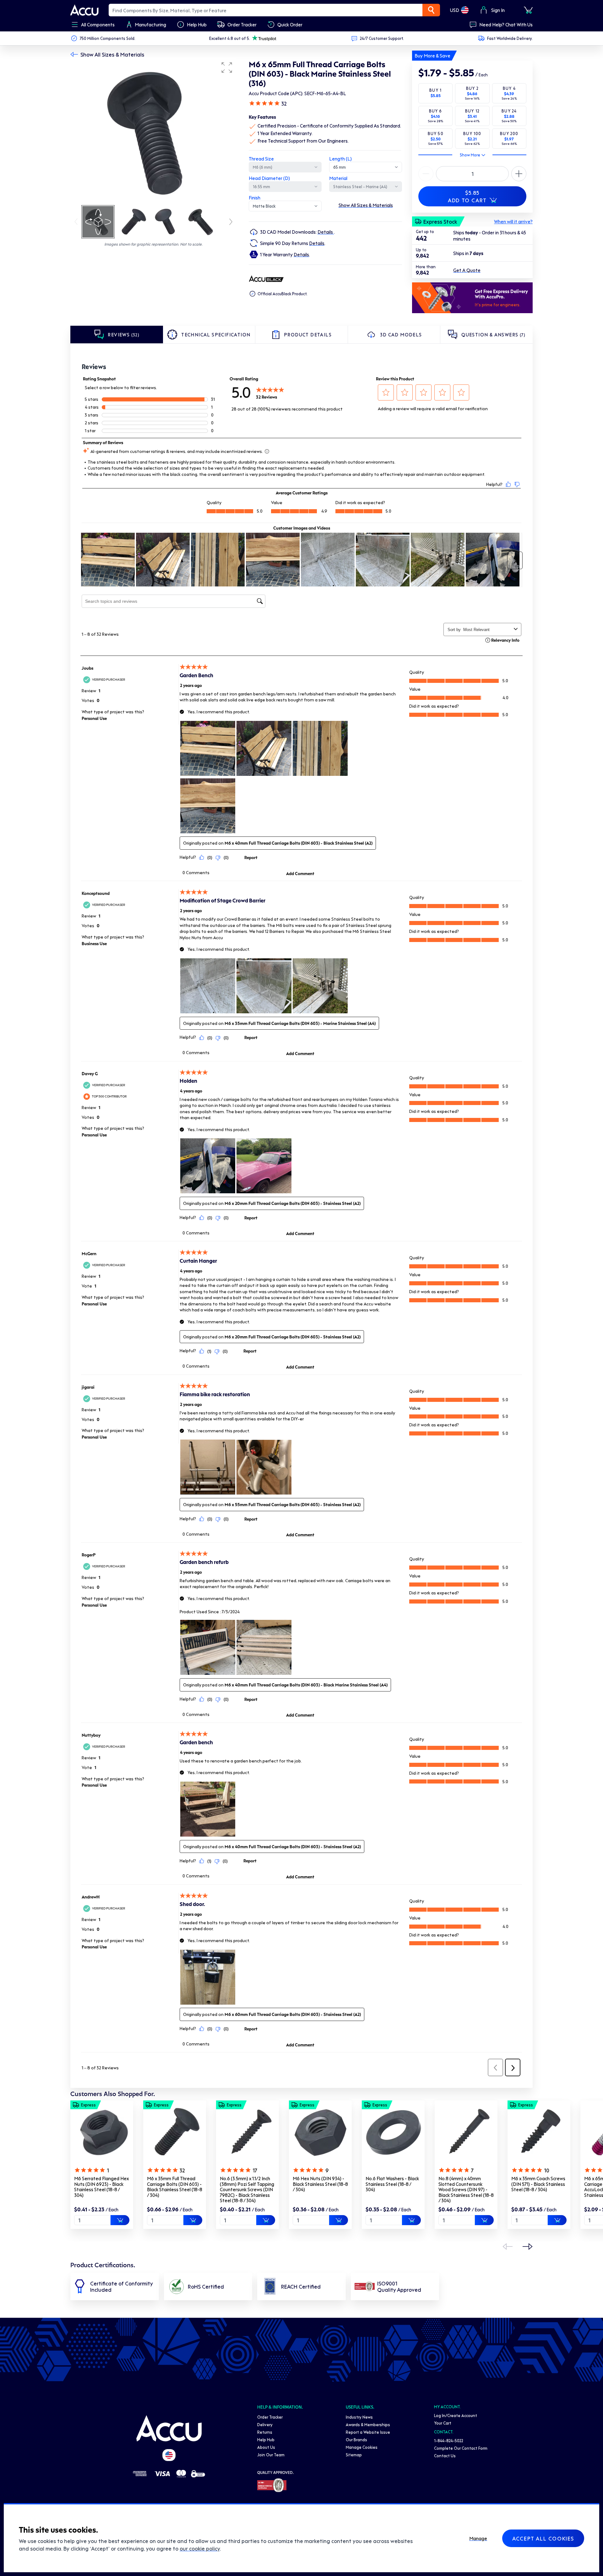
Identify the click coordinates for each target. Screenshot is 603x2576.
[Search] (431, 10)
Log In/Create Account (456, 2415)
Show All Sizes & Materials (112, 54)
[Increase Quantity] (426, 174)
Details (326, 232)
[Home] (169, 2428)
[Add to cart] (120, 2220)
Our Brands (356, 2440)
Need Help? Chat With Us (506, 25)
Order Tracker (270, 2417)
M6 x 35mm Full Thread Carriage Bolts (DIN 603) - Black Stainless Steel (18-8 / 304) (175, 2187)
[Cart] (528, 10)
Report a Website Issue (368, 2432)
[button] (227, 68)
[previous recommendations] (508, 2247)
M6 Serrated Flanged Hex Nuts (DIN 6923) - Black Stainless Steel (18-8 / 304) (101, 2187)
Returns (265, 2432)
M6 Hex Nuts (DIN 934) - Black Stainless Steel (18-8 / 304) (320, 2184)
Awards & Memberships (368, 2424)
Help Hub (266, 2440)
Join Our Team (271, 2455)
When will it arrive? (513, 221)
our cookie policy (200, 2548)
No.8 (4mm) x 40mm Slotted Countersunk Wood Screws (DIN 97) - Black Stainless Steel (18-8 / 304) (466, 2189)
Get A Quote (467, 270)
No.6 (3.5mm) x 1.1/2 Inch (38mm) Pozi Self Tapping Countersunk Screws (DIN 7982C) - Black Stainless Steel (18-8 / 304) (247, 2189)
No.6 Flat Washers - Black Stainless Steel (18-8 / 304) (392, 2184)
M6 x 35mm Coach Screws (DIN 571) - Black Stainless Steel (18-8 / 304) (538, 2184)
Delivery (265, 2424)
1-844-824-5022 (449, 2440)
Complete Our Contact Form (461, 2448)
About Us (266, 2447)
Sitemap (354, 2455)
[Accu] (84, 10)
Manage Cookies (362, 2447)
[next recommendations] (528, 2247)
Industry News (359, 2417)
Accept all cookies (543, 2538)
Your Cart (443, 2423)
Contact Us (445, 2456)
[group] (153, 131)
